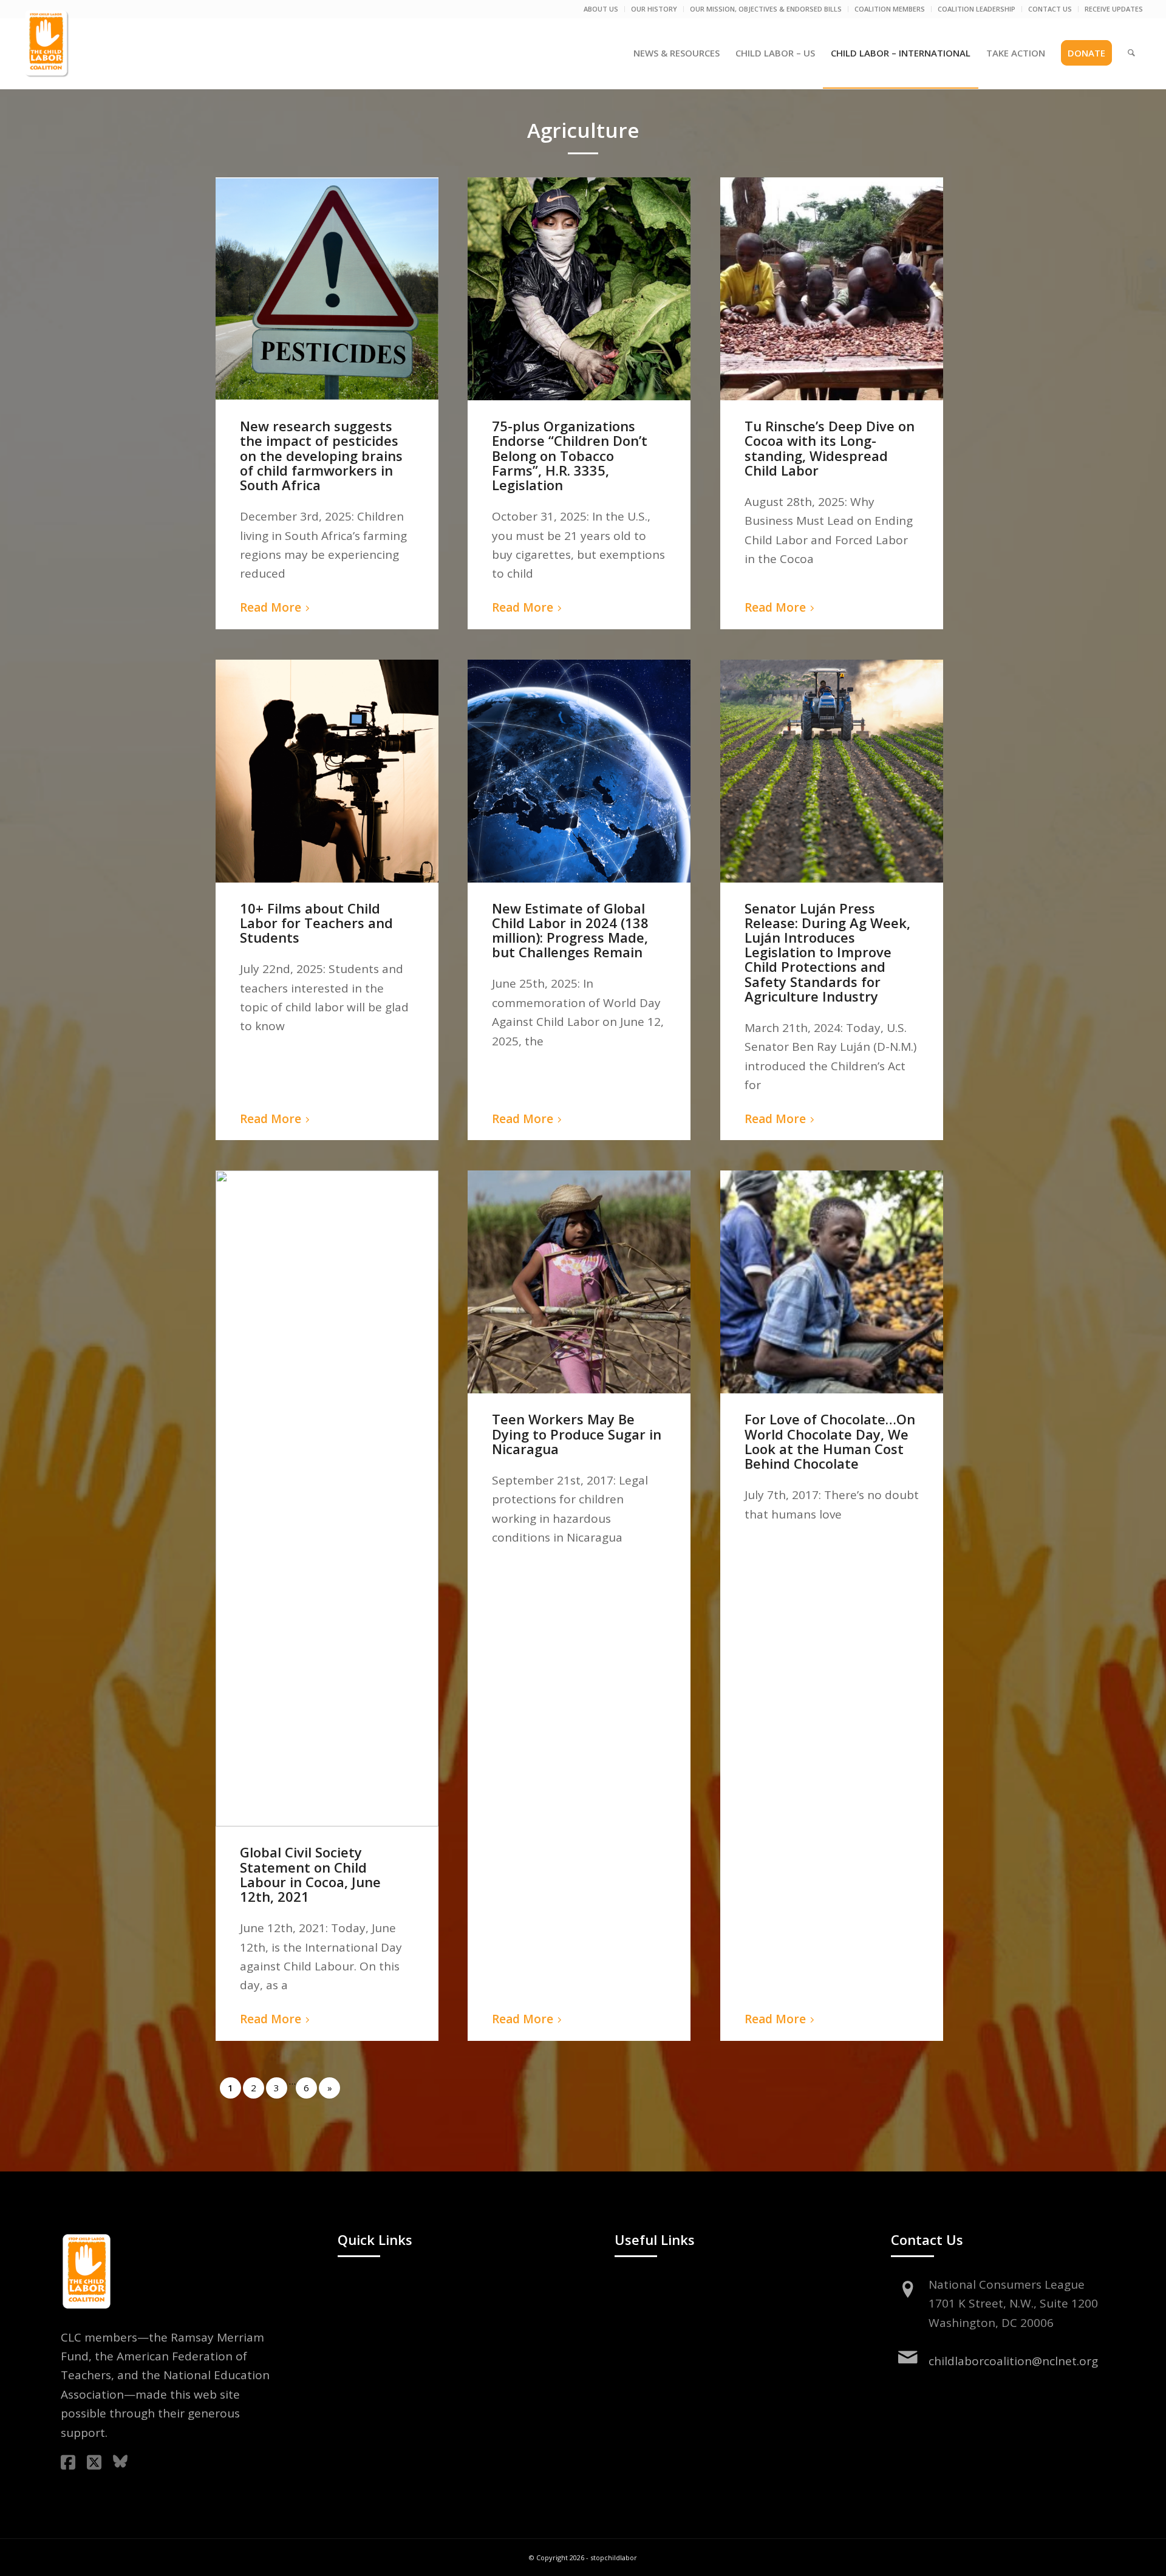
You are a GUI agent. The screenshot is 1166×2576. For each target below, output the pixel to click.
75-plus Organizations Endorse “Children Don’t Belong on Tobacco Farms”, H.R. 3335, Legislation (570, 455)
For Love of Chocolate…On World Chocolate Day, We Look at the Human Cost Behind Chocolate (830, 1441)
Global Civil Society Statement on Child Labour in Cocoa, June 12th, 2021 (310, 1874)
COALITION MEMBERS (890, 9)
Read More (271, 607)
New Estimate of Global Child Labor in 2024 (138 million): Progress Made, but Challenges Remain (570, 930)
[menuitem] (601, 9)
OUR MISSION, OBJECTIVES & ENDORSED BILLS (766, 9)
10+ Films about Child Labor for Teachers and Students (316, 923)
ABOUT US (601, 9)
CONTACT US (1050, 9)
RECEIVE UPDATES (1114, 9)
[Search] (1131, 53)
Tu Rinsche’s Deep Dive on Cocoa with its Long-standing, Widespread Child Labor (830, 448)
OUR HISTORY (654, 9)
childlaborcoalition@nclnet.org (1013, 2361)
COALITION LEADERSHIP (977, 9)
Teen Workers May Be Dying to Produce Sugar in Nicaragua (577, 1433)
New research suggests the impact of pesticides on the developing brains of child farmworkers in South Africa (321, 455)
